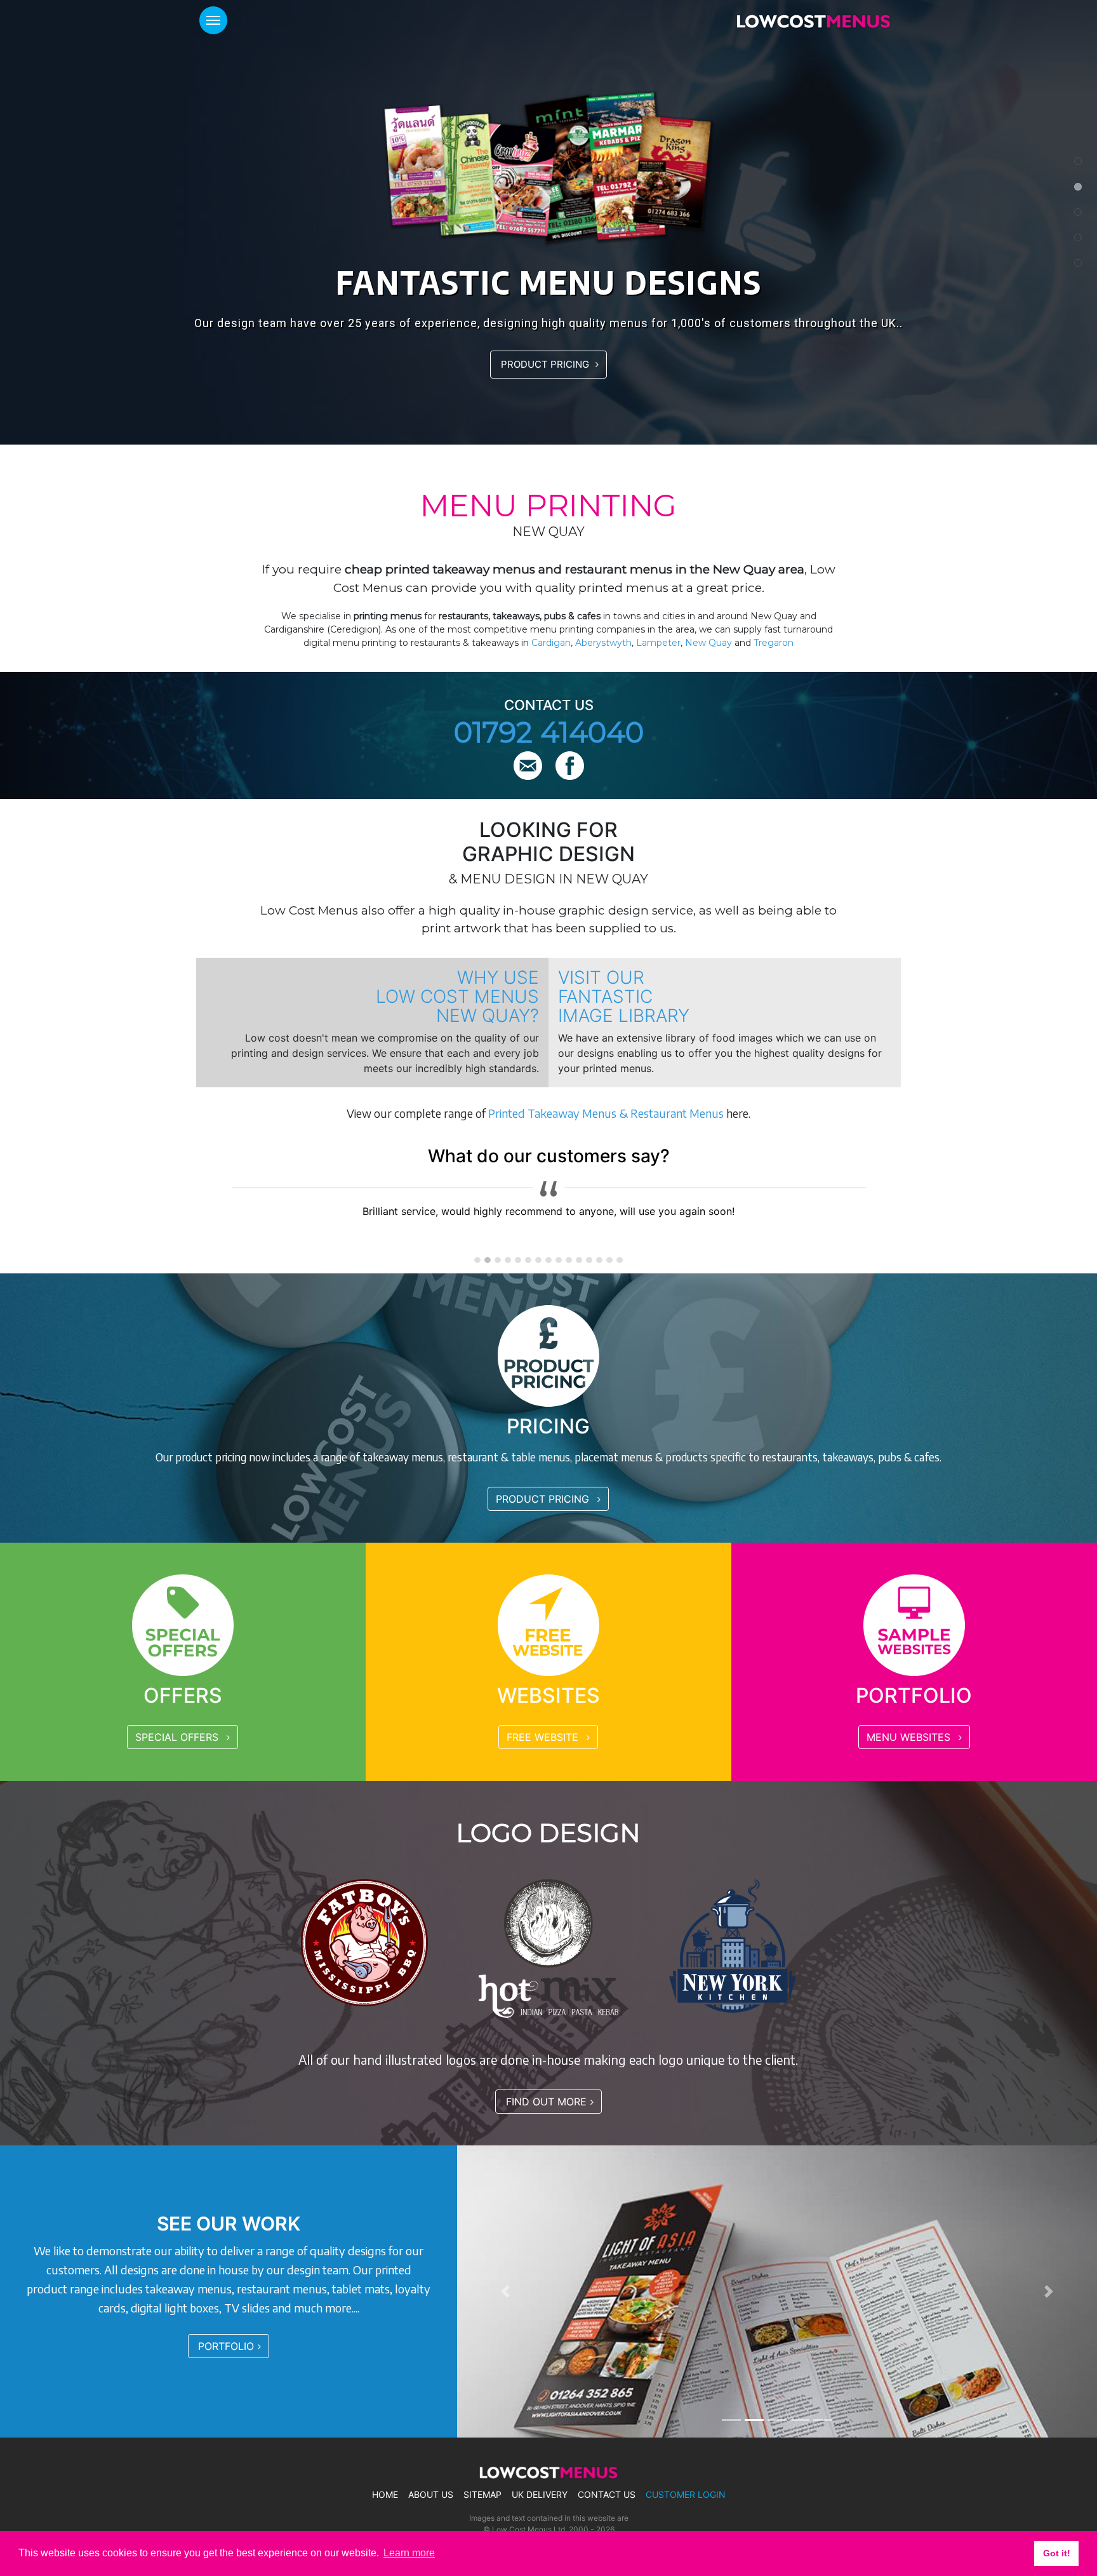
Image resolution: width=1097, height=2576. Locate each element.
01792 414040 (549, 732)
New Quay (708, 643)
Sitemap (482, 2495)
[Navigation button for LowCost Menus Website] (213, 20)
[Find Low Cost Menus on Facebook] (570, 767)
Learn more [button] (409, 2553)
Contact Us (607, 2495)
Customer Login (686, 2495)
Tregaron (774, 643)
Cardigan (551, 643)
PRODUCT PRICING (546, 364)
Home (385, 2495)
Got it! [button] (1057, 2553)
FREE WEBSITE (544, 1737)
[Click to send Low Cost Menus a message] (529, 767)
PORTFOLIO (226, 2346)
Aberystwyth (603, 643)
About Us (431, 2495)
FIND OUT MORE (546, 2102)
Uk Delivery (540, 2495)
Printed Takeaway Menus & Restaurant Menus (606, 1113)
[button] (505, 2291)
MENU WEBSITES (910, 1737)
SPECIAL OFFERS (178, 1737)
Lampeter (658, 643)
